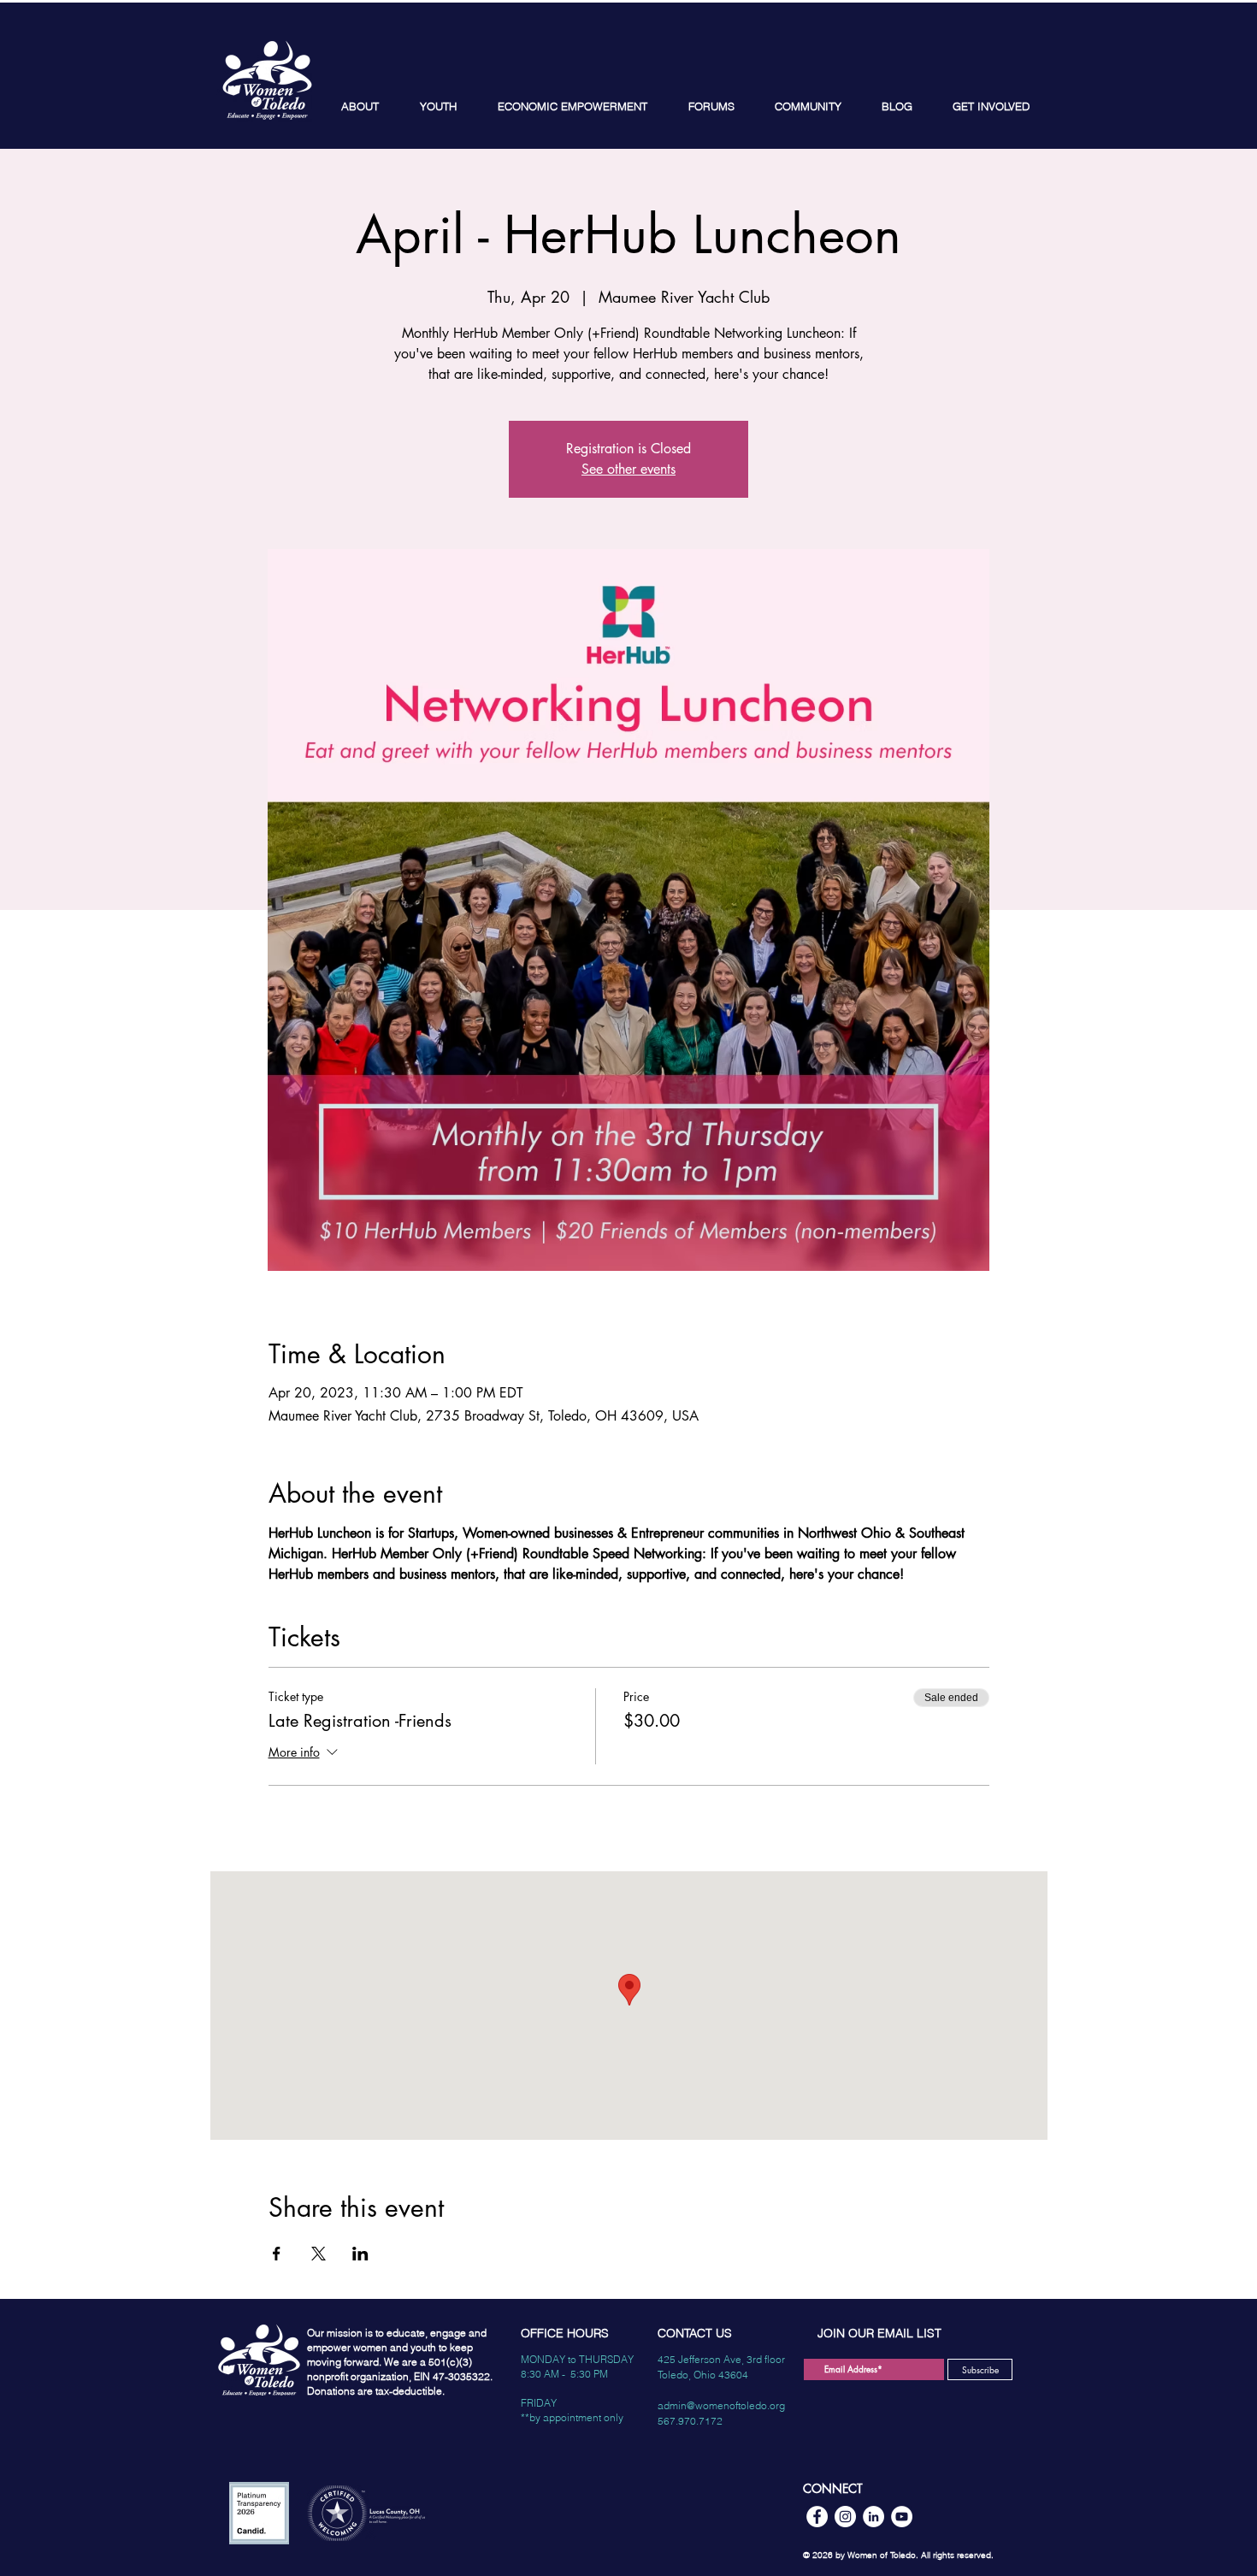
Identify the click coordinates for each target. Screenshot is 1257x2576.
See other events (628, 469)
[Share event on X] (319, 2254)
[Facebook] (817, 2517)
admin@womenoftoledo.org (721, 2405)
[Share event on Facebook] (277, 2254)
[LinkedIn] (873, 2517)
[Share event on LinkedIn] (360, 2254)
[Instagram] (845, 2517)
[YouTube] (902, 2517)
